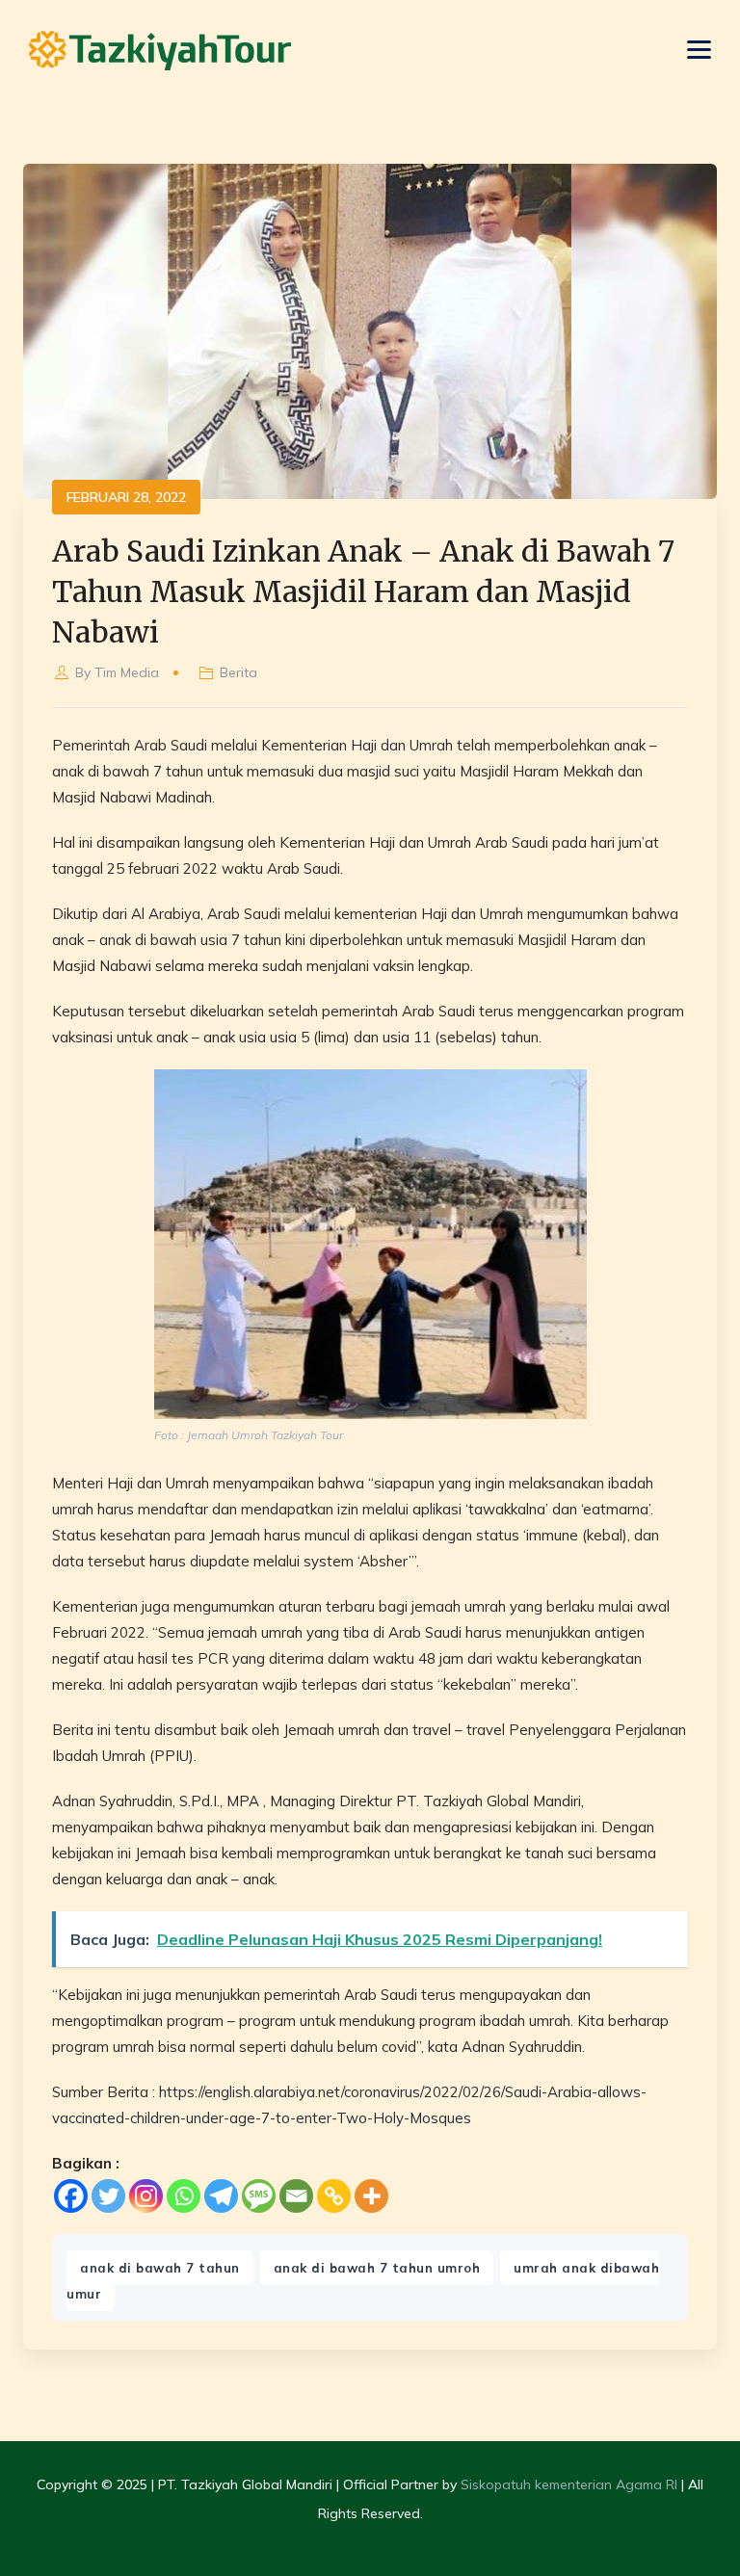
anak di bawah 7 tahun (160, 2268)
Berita (238, 672)
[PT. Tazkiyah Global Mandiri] (160, 51)
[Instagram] (146, 2196)
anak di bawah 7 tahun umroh (377, 2268)
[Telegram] (221, 2196)
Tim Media (127, 672)
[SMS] (259, 2196)
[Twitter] (108, 2196)
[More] (371, 2196)
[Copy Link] (334, 2196)
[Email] (296, 2196)
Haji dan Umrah (402, 745)
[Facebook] (71, 2196)
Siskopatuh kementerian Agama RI (569, 2484)
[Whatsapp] (184, 2196)
